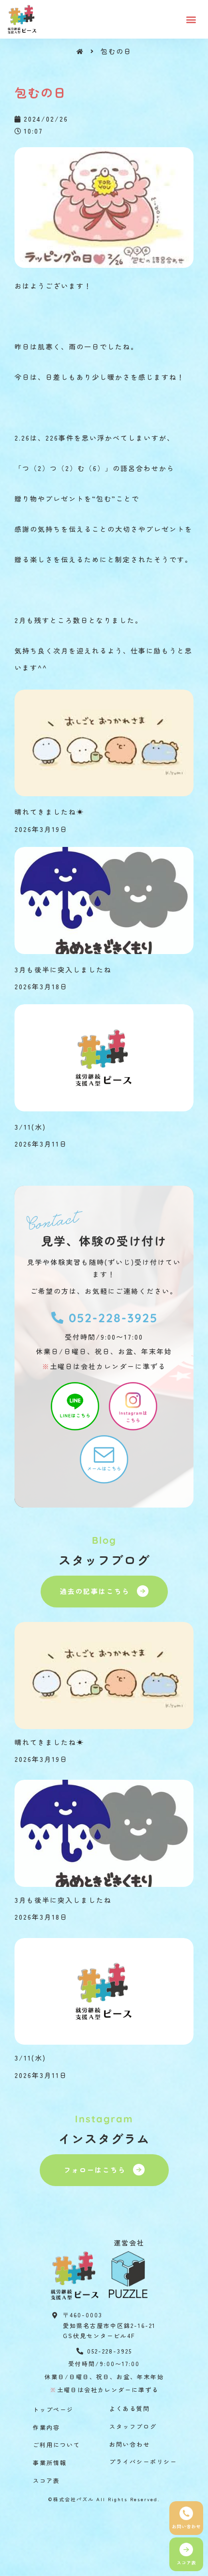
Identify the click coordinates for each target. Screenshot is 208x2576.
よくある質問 (130, 2408)
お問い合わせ (130, 2444)
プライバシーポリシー (143, 2461)
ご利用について (57, 2444)
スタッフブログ (133, 2426)
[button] (192, 19)
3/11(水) (30, 1127)
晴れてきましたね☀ (49, 812)
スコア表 (46, 2480)
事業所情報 (50, 2462)
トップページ (53, 2409)
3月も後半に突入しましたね (63, 969)
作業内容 (46, 2427)
